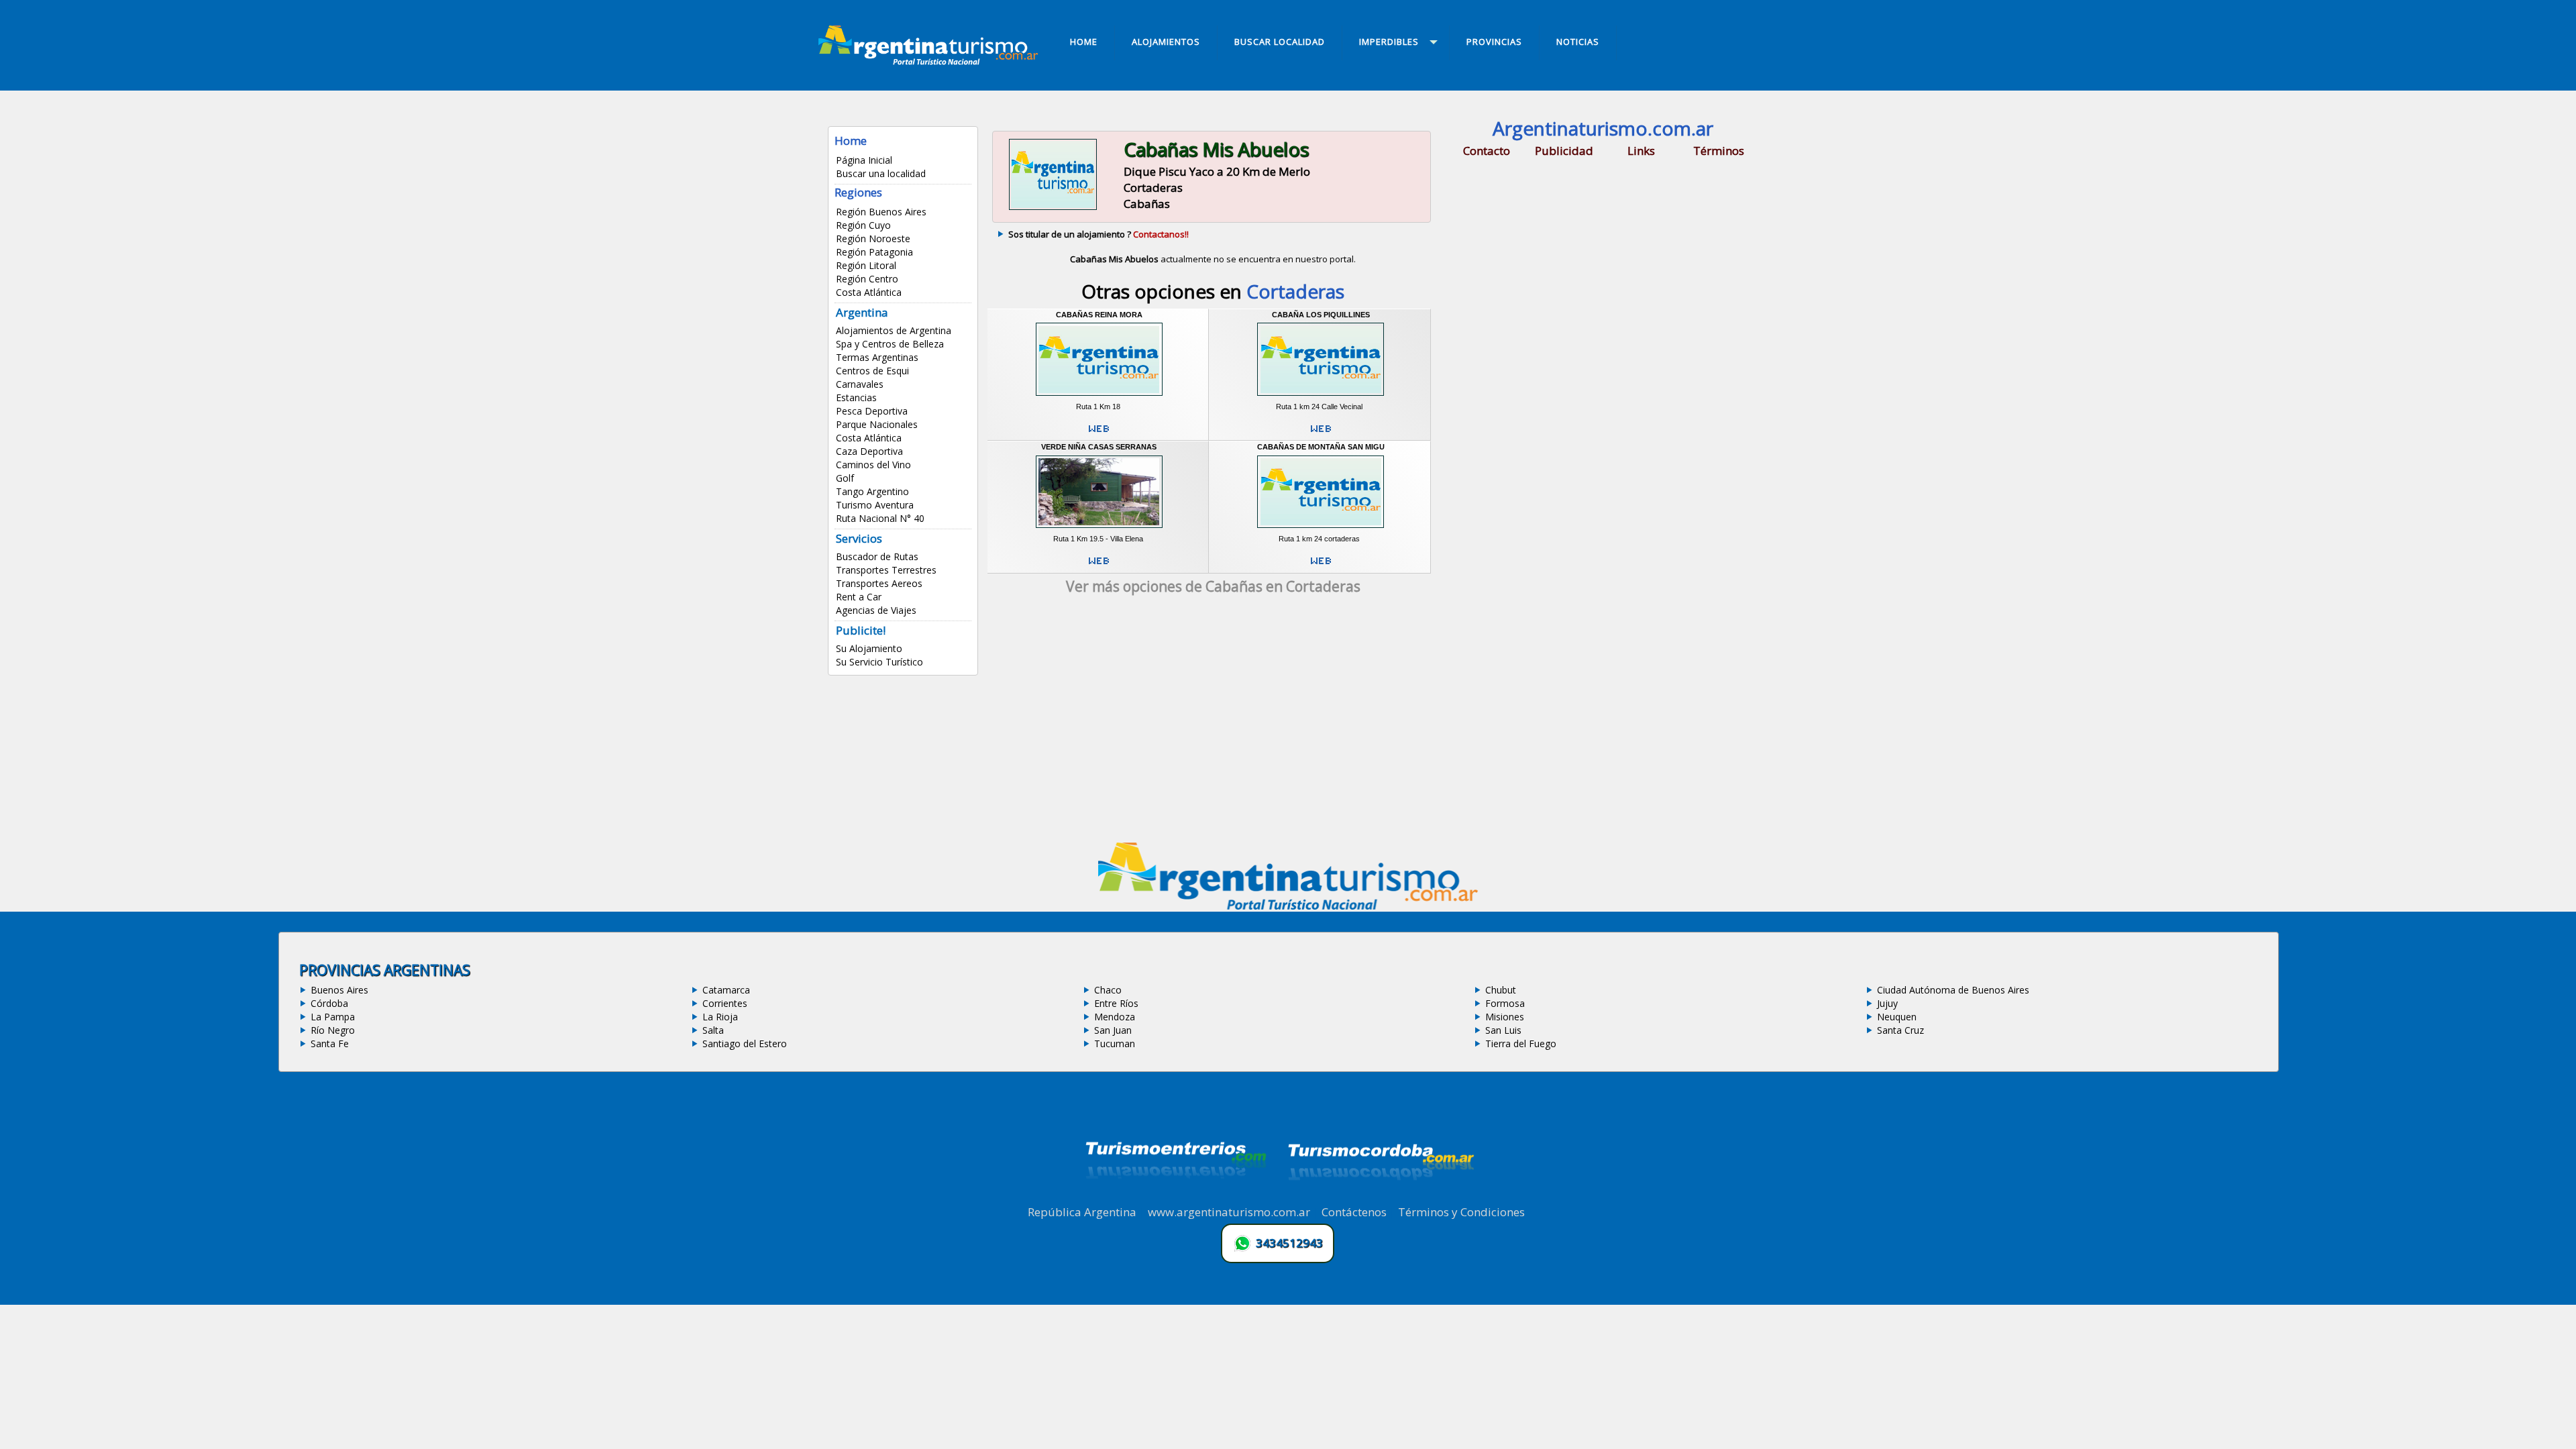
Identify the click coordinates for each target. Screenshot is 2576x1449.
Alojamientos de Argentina (894, 330)
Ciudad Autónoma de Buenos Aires (1953, 990)
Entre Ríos (1116, 1003)
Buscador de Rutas (877, 556)
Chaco (1108, 990)
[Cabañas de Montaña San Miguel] (1321, 530)
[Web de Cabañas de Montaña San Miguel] (1321, 566)
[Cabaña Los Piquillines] (1321, 397)
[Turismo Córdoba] (1380, 1197)
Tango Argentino (872, 491)
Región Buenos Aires (881, 212)
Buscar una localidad (881, 173)
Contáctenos (1354, 1212)
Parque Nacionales (877, 424)
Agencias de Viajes (876, 610)
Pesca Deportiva (872, 411)
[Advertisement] (1213, 723)
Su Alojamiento (869, 648)
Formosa (1505, 1003)
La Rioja (720, 1017)
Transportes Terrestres (886, 570)
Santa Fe (330, 1043)
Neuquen (1897, 1017)
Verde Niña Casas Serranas (1099, 447)
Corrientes (725, 1003)
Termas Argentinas (877, 357)
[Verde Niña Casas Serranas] (1099, 530)
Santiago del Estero (745, 1043)
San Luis (1503, 1030)
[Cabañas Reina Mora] (1099, 397)
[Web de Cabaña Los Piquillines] (1321, 434)
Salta (713, 1030)
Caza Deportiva (869, 451)
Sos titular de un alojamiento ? (1098, 234)
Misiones (1505, 1017)
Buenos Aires (339, 990)
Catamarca (726, 990)
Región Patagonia (874, 252)
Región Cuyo (863, 225)
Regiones (858, 192)
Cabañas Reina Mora (1099, 315)
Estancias (856, 397)
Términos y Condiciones (1461, 1212)
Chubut (1501, 990)
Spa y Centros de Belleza (890, 344)
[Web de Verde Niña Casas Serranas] (1099, 566)
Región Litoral (866, 265)
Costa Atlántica (869, 292)
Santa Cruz (1900, 1030)
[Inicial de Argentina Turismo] (931, 61)
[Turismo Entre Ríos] (1176, 1197)
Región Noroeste (873, 238)
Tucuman (1115, 1043)
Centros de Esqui (872, 371)
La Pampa (333, 1017)
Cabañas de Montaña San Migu (1321, 447)
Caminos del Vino (873, 465)
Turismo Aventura (875, 505)
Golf (845, 478)
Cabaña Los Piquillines (1321, 315)
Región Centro (867, 279)
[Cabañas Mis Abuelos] (1053, 208)
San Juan (1113, 1030)
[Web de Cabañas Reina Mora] (1099, 434)
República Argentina (1082, 1212)
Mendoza (1115, 1017)
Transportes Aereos (879, 583)
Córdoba (329, 1003)
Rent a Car (859, 597)
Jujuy (1887, 1003)
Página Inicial (864, 160)
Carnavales (860, 384)
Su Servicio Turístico (879, 662)
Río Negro (333, 1030)
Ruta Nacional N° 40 (880, 518)
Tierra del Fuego (1521, 1043)
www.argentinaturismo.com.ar (1229, 1212)
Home (851, 141)
